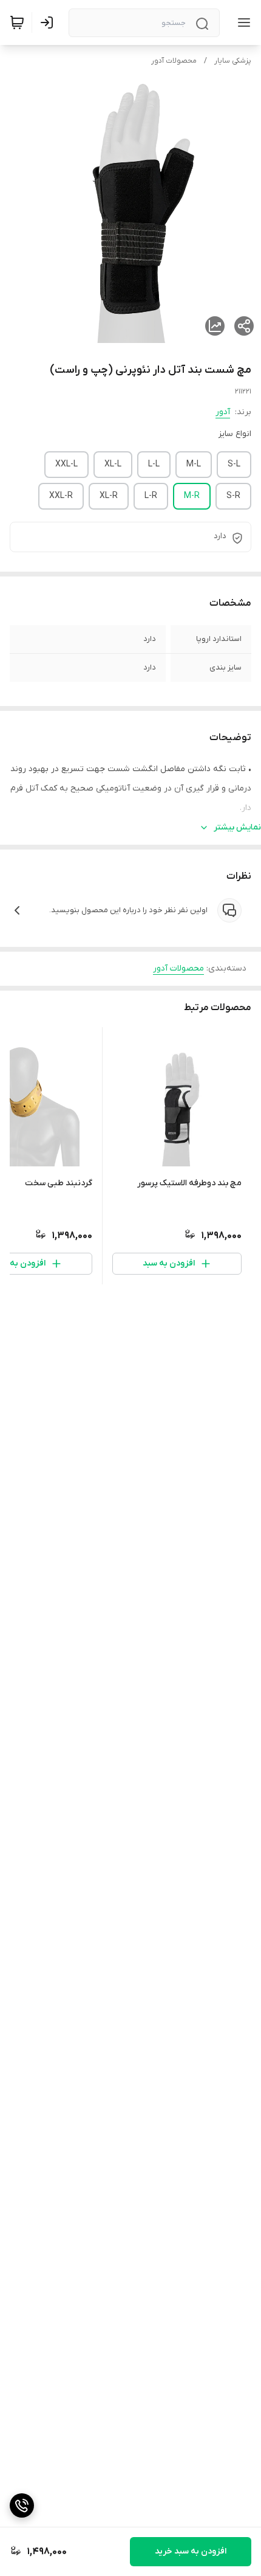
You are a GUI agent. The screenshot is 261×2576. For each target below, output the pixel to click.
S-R (233, 496)
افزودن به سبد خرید (191, 2551)
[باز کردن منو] (242, 23)
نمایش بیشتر (237, 827)
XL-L (113, 464)
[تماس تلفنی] (22, 2505)
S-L (234, 464)
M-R (192, 496)
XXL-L (66, 464)
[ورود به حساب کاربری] (49, 23)
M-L (194, 464)
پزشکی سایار (233, 61)
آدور (223, 412)
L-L (154, 464)
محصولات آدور (174, 61)
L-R (151, 496)
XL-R (109, 496)
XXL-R (61, 496)
